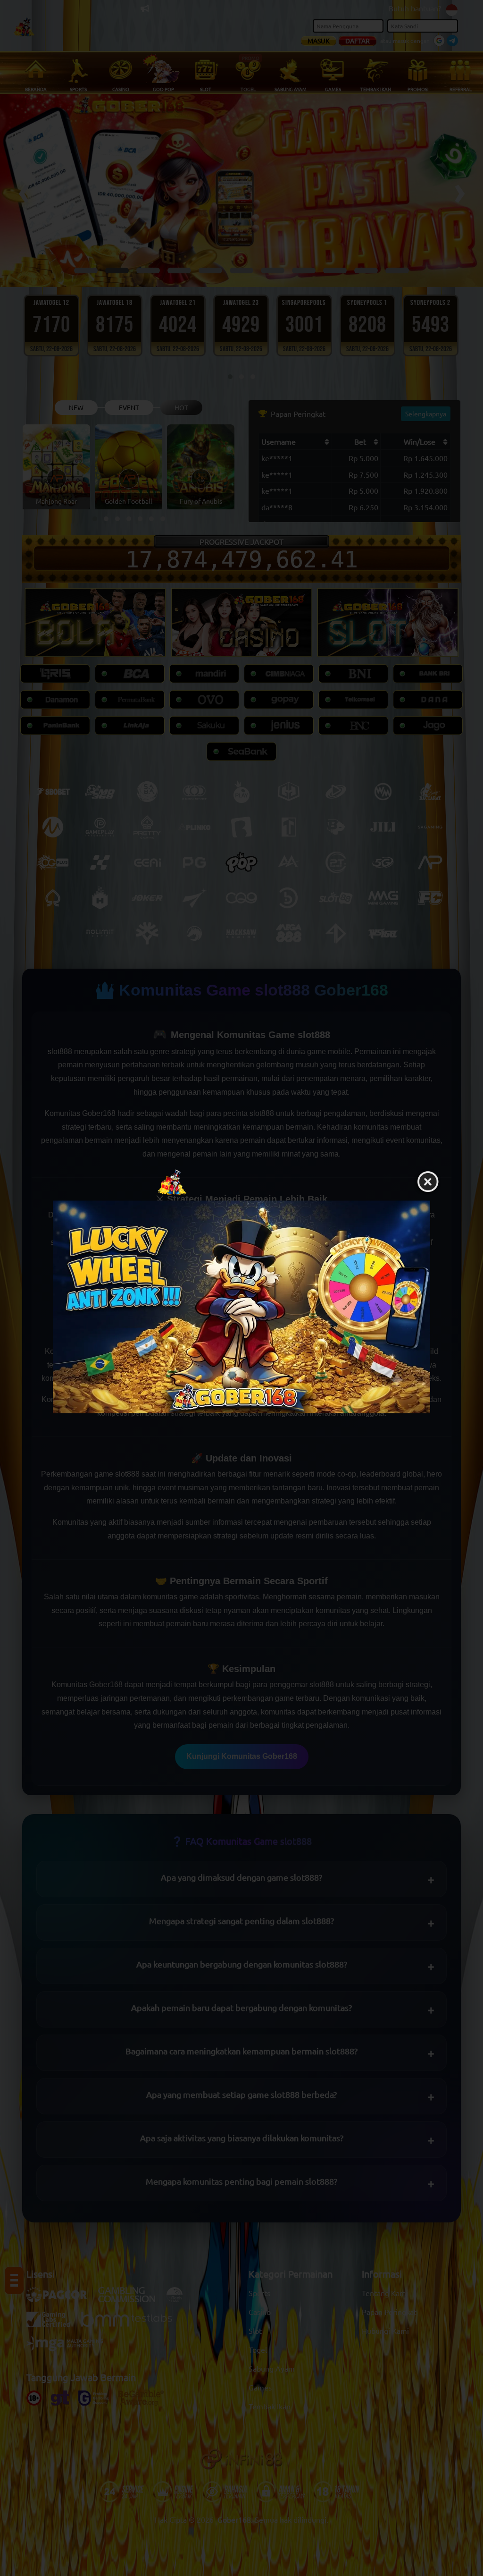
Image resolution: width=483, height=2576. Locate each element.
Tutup (428, 1182)
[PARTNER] (241, 1307)
